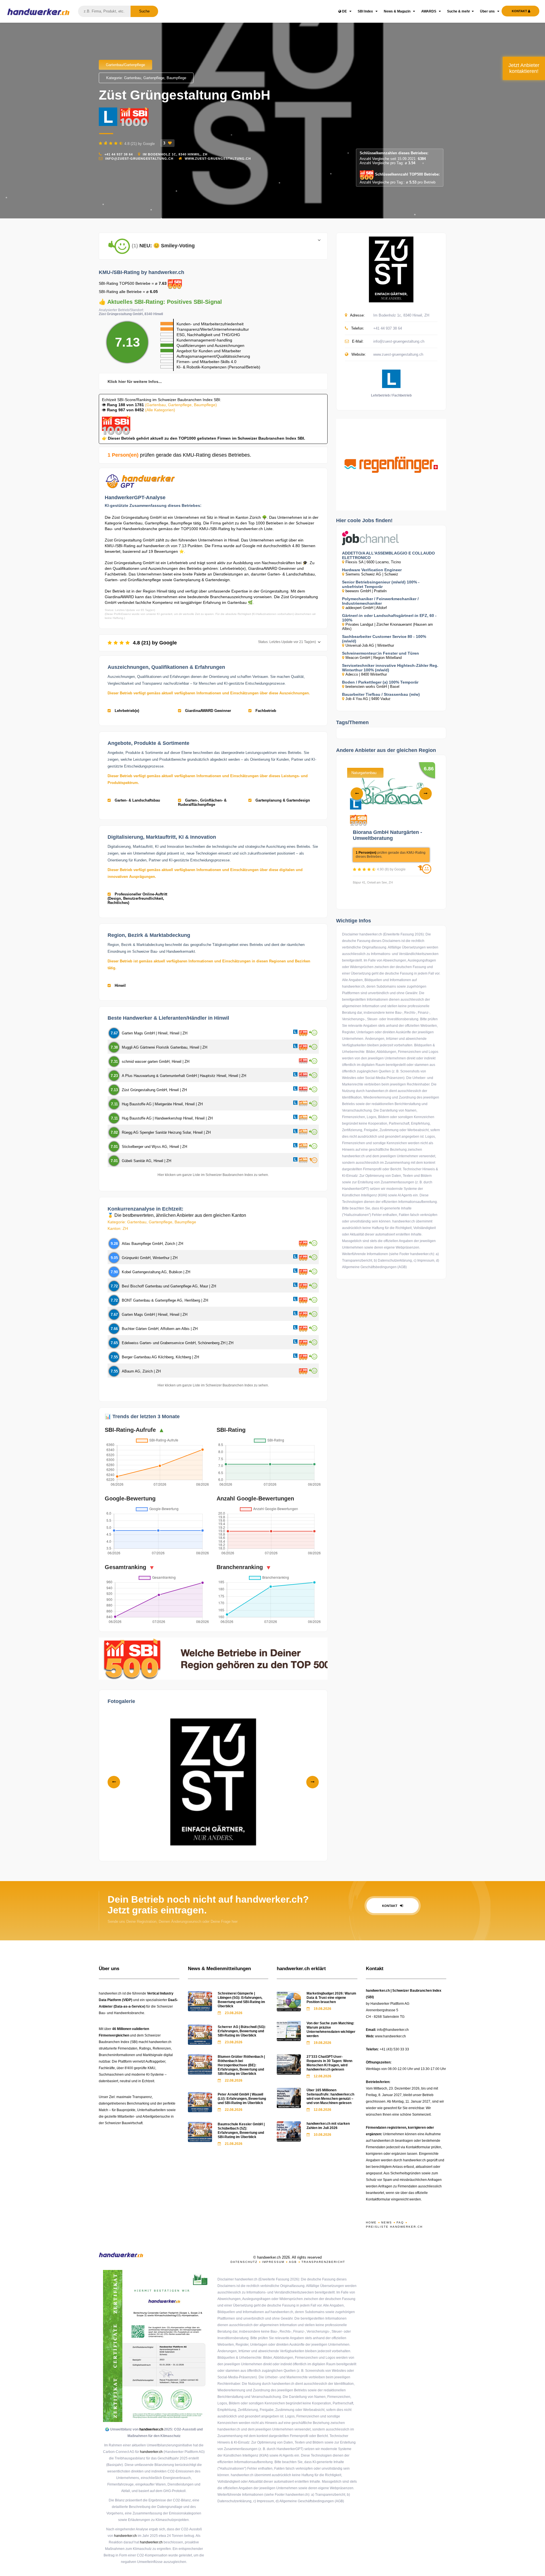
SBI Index (366, 11)
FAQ (400, 2222)
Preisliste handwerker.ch (394, 2227)
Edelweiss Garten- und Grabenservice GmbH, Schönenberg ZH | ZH (178, 1343)
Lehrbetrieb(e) (126, 711)
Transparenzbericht (323, 2262)
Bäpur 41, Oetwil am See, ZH (373, 882)
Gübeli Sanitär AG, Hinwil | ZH (146, 1161)
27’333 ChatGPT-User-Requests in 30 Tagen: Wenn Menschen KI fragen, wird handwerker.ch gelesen (329, 2063)
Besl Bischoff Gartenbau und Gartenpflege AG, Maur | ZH (169, 1286)
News (387, 2222)
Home (371, 2222)
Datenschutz (244, 2262)
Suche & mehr (459, 11)
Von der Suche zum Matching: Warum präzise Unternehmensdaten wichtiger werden (331, 2030)
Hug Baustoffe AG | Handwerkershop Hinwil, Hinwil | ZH (167, 1118)
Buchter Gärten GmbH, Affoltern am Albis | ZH (160, 1329)
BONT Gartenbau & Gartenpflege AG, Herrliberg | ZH (165, 1300)
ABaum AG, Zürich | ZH (141, 1371)
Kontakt (390, 1906)
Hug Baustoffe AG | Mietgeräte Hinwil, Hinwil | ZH (162, 1104)
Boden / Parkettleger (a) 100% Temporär (380, 682)
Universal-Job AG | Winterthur (370, 645)
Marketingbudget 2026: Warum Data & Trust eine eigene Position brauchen (331, 1998)
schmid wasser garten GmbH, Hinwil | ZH (156, 1062)
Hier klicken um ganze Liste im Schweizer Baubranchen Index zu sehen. (213, 1175)
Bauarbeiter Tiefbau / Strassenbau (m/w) (381, 694)
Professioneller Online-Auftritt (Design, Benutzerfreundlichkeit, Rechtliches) (137, 898)
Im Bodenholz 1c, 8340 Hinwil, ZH (176, 154)
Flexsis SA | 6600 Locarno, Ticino (373, 562)
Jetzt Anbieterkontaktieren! (524, 68)
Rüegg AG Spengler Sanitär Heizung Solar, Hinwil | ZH (166, 1132)
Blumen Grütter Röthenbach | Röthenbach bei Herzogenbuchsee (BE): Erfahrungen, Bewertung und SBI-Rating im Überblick (241, 2065)
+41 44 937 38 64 (119, 154)
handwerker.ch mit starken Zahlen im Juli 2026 (328, 2126)
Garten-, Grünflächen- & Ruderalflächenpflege (202, 802)
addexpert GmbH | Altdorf (366, 608)
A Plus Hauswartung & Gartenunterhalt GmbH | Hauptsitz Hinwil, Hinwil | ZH (184, 1076)
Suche (144, 11)
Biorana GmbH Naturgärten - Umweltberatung (387, 835)
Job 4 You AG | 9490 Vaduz (368, 699)
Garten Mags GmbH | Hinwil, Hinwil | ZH (155, 1033)
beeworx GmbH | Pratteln (366, 591)
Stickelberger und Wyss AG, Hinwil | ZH (154, 1147)
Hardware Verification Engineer (372, 570)
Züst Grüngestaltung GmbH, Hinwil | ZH (154, 1090)
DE (344, 11)
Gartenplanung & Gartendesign (282, 800)
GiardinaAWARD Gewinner (207, 711)
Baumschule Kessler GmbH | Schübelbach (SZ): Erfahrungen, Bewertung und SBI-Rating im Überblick (241, 2131)
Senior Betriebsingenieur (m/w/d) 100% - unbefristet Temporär (381, 584)
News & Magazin (398, 11)
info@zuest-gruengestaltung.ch (139, 159)
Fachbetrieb (265, 711)
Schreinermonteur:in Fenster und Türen (381, 653)
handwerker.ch (151, 2429)
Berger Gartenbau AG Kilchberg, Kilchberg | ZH (160, 1357)
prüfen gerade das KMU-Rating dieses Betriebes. (179, 455)
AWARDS (429, 11)
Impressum (273, 2262)
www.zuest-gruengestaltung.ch (218, 159)
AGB (293, 2262)
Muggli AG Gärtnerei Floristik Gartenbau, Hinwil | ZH (164, 1047)
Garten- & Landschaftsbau (137, 800)
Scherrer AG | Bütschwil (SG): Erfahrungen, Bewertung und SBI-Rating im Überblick (242, 2031)
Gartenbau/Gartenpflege (125, 65)
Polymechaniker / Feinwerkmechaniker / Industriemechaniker (380, 601)
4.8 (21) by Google (224, 643)
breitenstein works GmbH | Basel (372, 687)
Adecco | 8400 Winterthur (366, 674)
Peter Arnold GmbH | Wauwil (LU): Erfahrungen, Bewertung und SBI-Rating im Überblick (242, 2099)
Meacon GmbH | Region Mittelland (374, 658)
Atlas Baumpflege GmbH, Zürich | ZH (152, 1244)
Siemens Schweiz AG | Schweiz (372, 574)
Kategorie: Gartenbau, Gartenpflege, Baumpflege (146, 78)
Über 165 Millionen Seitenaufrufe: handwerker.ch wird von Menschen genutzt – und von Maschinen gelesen (330, 2097)
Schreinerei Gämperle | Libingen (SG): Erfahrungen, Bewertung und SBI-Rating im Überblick (241, 2000)
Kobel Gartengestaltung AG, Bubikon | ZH (156, 1272)
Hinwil (120, 986)
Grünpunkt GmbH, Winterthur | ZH (150, 1258)
